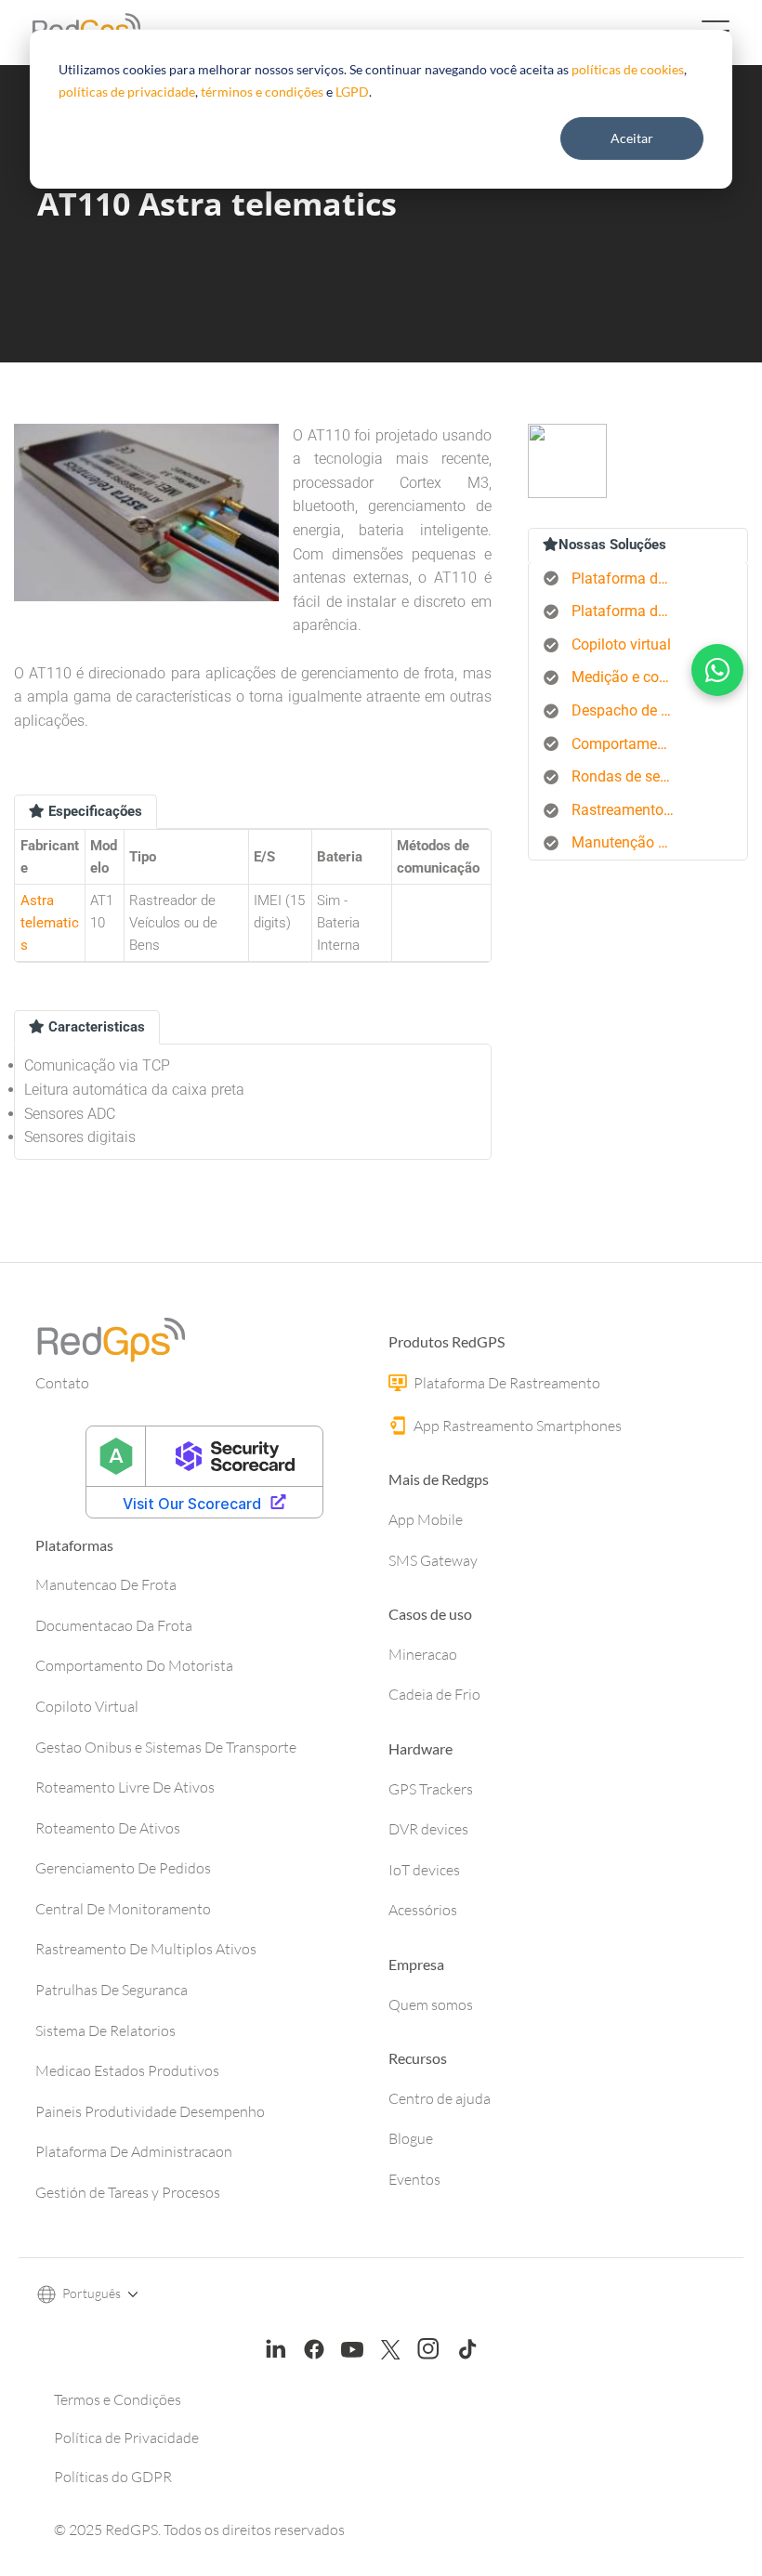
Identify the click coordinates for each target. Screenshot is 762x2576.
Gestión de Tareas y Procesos (128, 2192)
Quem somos (431, 2004)
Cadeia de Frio (434, 1694)
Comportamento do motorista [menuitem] (630, 744)
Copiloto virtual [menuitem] (621, 644)
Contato (62, 1383)
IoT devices (424, 1870)
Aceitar (632, 138)
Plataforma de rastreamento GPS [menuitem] (630, 578)
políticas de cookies (628, 69)
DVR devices (428, 1829)
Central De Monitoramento (123, 1909)
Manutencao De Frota (106, 1584)
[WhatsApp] (717, 670)
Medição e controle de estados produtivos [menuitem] (630, 677)
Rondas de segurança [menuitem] (630, 776)
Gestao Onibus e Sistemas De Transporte (166, 1747)
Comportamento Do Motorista (134, 1665)
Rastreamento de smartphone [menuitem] (630, 810)
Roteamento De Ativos (108, 1828)
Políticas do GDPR (113, 2477)
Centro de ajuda (440, 2098)
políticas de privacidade (127, 92)
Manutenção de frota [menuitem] (630, 842)
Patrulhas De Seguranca (112, 1990)
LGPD (352, 92)
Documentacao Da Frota (114, 1625)
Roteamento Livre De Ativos (125, 1787)
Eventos (414, 2179)
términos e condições (262, 92)
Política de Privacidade (126, 2438)
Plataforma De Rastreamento (506, 1383)
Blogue (411, 2138)
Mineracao (423, 1654)
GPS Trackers (431, 1789)
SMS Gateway (433, 1560)
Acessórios (423, 1910)
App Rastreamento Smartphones (516, 1426)
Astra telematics (50, 923)
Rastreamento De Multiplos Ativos (146, 1949)
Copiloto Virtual (87, 1706)
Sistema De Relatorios (105, 2031)
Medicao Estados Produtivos (127, 2070)
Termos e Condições (118, 2399)
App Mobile (426, 1519)
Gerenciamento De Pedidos (123, 1868)
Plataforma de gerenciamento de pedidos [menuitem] (630, 611)
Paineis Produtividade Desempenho (150, 2111)
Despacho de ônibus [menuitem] (630, 710)
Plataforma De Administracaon (134, 2151)
